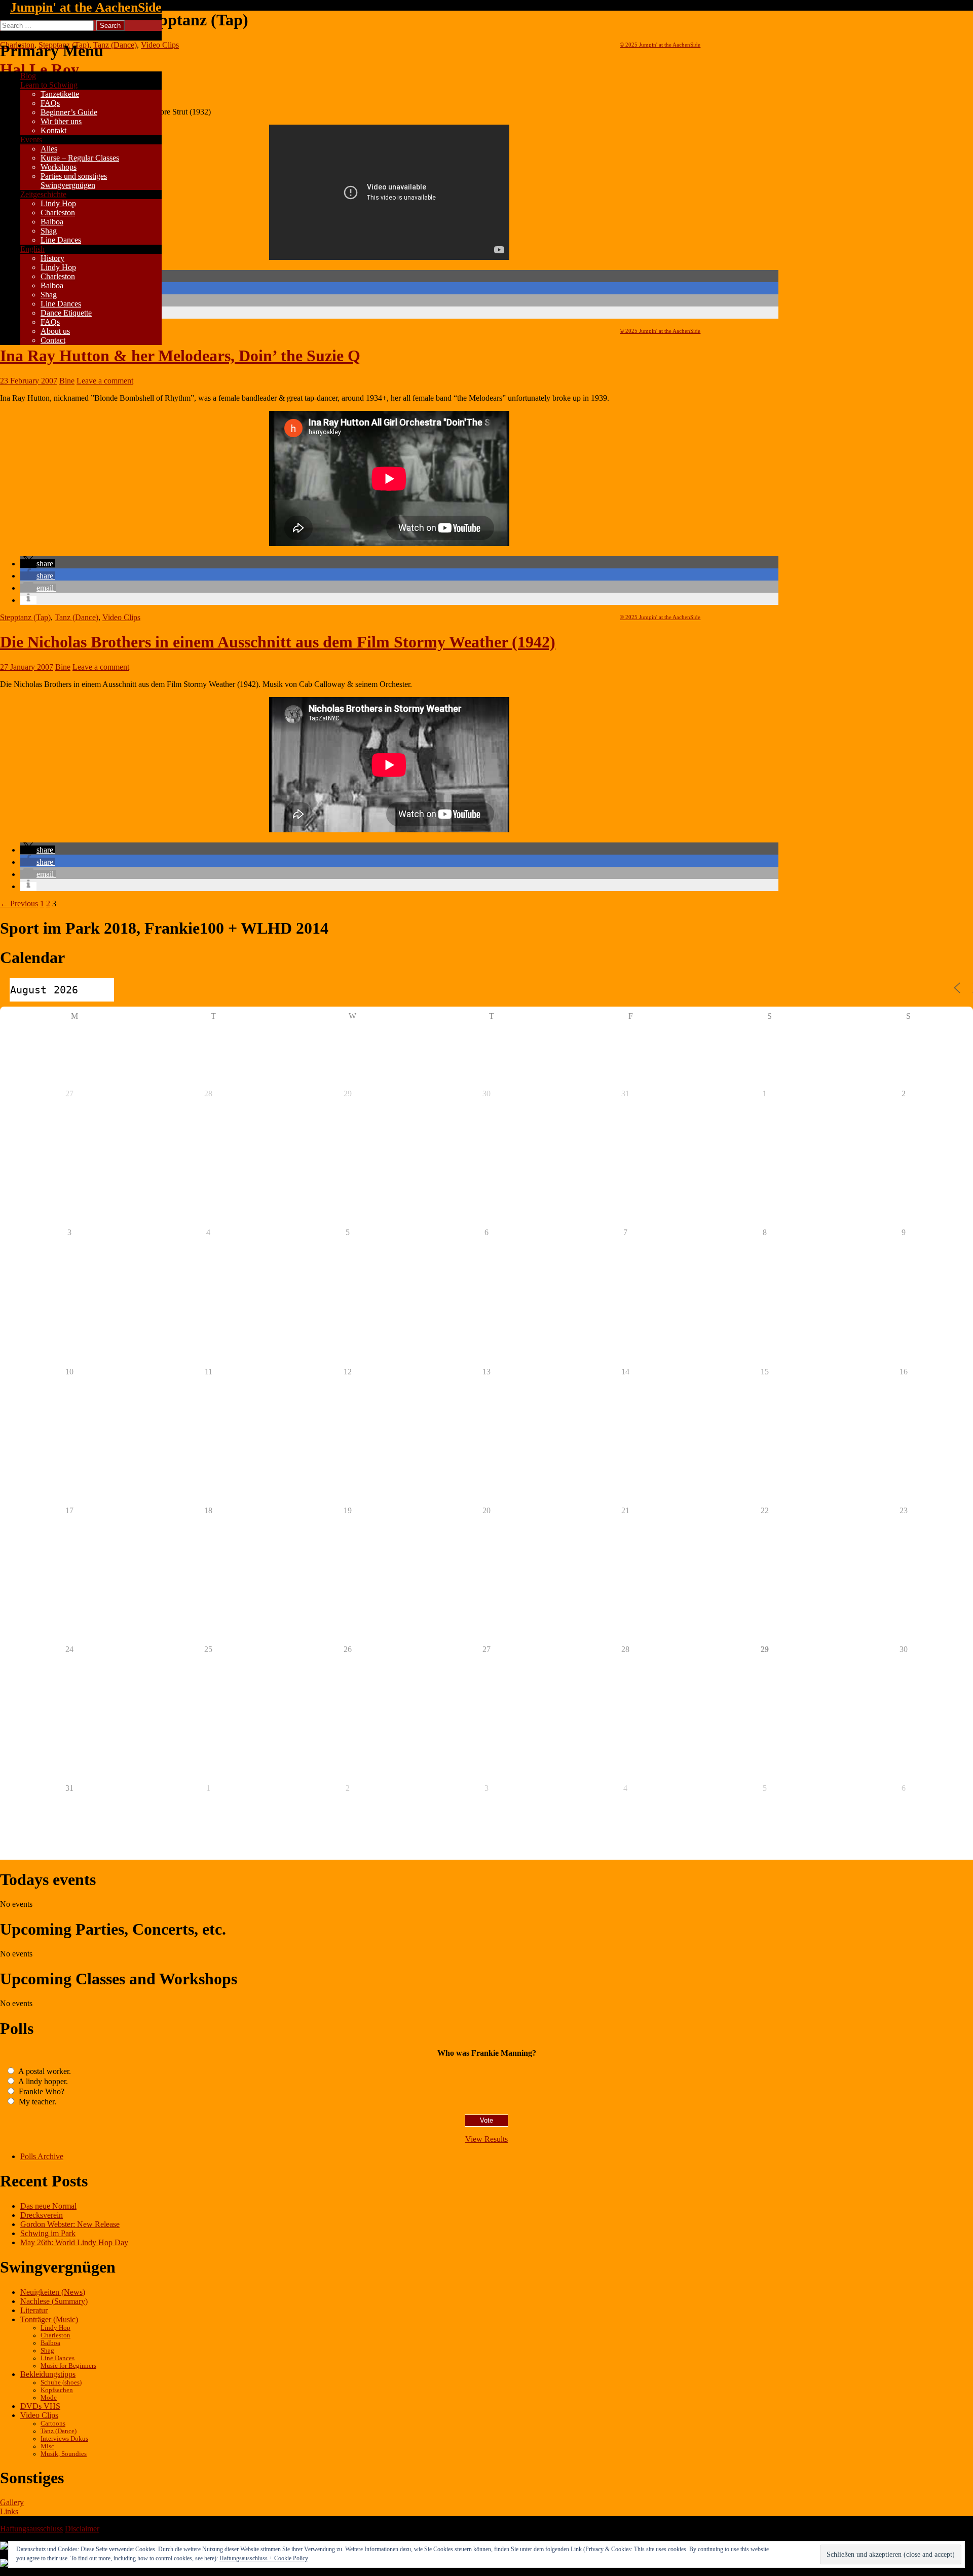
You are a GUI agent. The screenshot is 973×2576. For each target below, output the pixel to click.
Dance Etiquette (66, 313)
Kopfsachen (57, 2390)
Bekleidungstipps (48, 2374)
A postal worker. (44, 2071)
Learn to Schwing (49, 85)
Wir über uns (61, 121)
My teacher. (36, 2102)
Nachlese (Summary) (54, 2301)
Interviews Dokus (64, 2439)
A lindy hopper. (42, 2081)
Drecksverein (42, 2215)
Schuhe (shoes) (61, 2382)
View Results (486, 2139)
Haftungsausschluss (31, 2529)
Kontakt (53, 130)
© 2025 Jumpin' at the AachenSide (660, 45)
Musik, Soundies (64, 2454)
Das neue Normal (48, 2206)
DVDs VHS (40, 2406)
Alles (49, 149)
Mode (49, 2398)
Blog (28, 76)
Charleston (58, 213)
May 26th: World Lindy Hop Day (74, 2242)
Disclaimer (82, 2529)
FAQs (50, 103)
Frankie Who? (41, 2091)
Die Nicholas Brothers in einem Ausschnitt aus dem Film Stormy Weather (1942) (278, 642)
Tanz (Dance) (77, 617)
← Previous (19, 903)
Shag (49, 231)
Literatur (34, 2310)
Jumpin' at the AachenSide (86, 7)
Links (9, 2511)
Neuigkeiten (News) (53, 2292)
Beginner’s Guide (69, 112)
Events (31, 140)
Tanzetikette (60, 94)
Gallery (12, 2502)
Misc (47, 2446)
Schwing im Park (48, 2233)
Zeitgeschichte (43, 194)
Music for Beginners (68, 2366)
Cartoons (53, 2424)
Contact (53, 340)
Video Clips (121, 617)
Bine (67, 381)
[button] (38, 564)
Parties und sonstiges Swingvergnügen (74, 181)
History (52, 258)
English (32, 249)
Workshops (59, 167)
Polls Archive (42, 2156)
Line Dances (61, 240)
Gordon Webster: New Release (70, 2224)
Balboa (52, 222)
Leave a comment (105, 381)
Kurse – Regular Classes (80, 158)
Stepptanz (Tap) (25, 617)
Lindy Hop (58, 203)
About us (55, 331)
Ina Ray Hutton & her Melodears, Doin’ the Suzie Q (180, 356)
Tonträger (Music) (49, 2319)
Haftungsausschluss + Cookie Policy (264, 2558)
